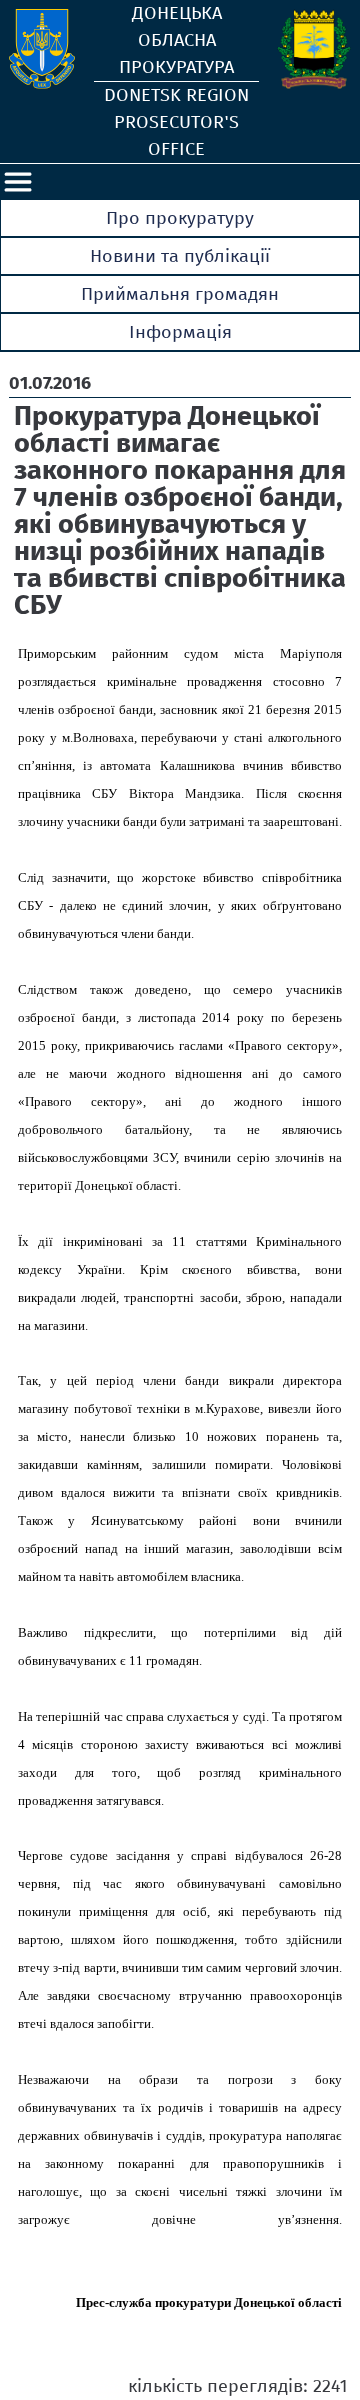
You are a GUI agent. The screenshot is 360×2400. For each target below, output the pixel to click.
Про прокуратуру (180, 218)
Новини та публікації (180, 256)
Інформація (180, 332)
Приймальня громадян (180, 294)
